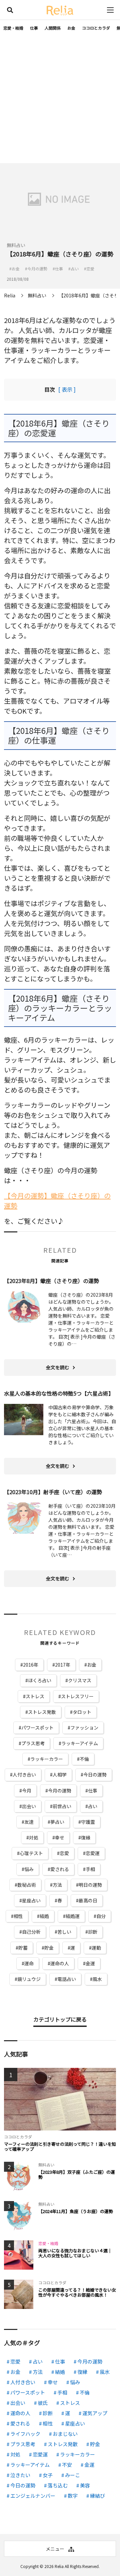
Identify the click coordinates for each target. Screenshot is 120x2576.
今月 (27, 1790)
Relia (59, 2566)
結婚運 (73, 1916)
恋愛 (64, 1853)
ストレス (35, 1696)
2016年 (31, 1665)
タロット (82, 1712)
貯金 (49, 1948)
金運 (90, 1963)
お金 (71, 28)
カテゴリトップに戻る (60, 2019)
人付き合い (24, 1774)
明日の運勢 (90, 1885)
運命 (29, 1963)
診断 (93, 1932)
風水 (97, 1979)
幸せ (60, 1837)
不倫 (84, 1759)
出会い (29, 1806)
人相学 (60, 1774)
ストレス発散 (42, 1712)
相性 (18, 1916)
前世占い (62, 1806)
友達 (29, 1822)
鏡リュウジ (29, 1979)
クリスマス (80, 1680)
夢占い (57, 1822)
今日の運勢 (95, 1774)
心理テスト (31, 1853)
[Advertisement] (60, 100)
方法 (57, 1885)
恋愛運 (93, 1853)
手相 (90, 1869)
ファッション (84, 1728)
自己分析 (31, 1932)
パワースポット (37, 1728)
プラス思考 (33, 1743)
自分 (101, 1916)
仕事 (34, 28)
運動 (96, 1948)
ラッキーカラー (47, 1759)
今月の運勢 (60, 1790)
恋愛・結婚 (13, 28)
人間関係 (53, 28)
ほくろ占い (40, 1680)
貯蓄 (23, 1948)
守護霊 (88, 1822)
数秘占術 (27, 1885)
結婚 (44, 1916)
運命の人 (60, 1963)
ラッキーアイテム (80, 1743)
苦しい (64, 1932)
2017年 (63, 1665)
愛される (60, 1869)
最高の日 (88, 1900)
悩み (29, 1869)
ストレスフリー (77, 1696)
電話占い (67, 1979)
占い (93, 1806)
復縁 (86, 1837)
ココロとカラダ (96, 28)
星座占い (31, 1900)
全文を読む (58, 1367)
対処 (34, 1837)
